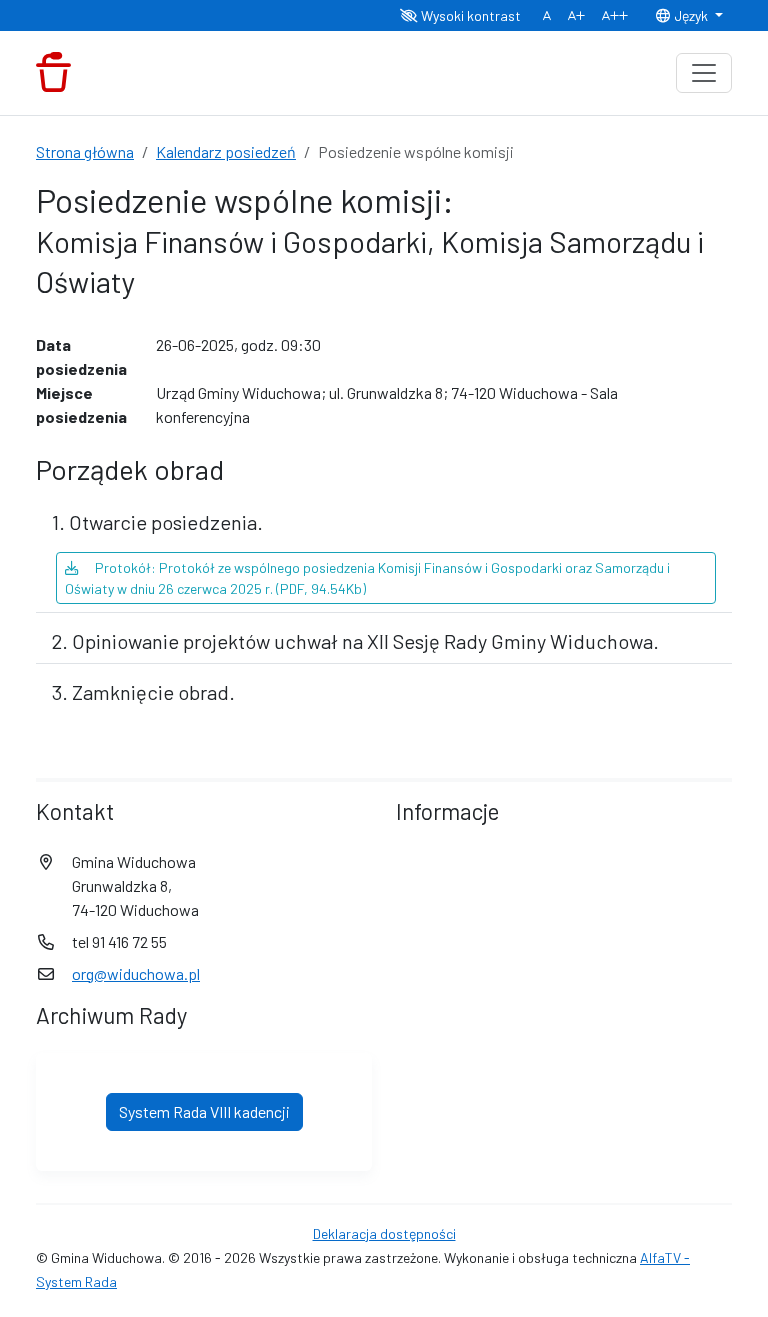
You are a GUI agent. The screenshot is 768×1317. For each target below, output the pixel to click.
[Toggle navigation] (704, 73)
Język (691, 15)
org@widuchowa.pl (136, 973)
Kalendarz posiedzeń (226, 151)
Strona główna (85, 151)
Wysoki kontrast (469, 15)
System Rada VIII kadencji (204, 1111)
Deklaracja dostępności (384, 1233)
